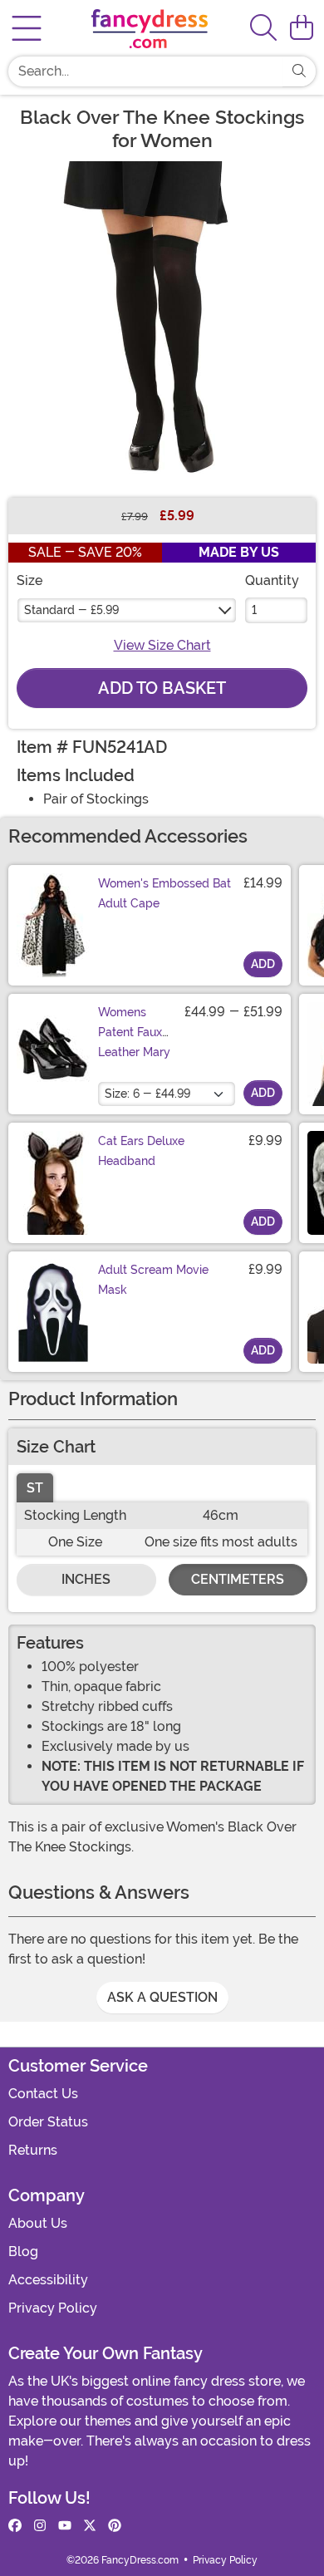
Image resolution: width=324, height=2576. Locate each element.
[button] (302, 28)
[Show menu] (27, 28)
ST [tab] (35, 1488)
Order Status (48, 2122)
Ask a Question (162, 1997)
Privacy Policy (53, 2308)
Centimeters (238, 1579)
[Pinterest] (115, 2526)
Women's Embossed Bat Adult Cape (164, 893)
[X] (90, 2526)
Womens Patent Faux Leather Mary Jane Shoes (134, 1042)
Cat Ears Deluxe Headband (141, 1151)
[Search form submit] (299, 71)
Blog (23, 2252)
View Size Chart (162, 645)
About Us (38, 2223)
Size (29, 580)
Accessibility (48, 2280)
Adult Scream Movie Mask (153, 1280)
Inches (86, 1579)
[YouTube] (65, 2526)
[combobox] (145, 71)
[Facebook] (15, 2526)
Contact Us (43, 2094)
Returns (33, 2150)
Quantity (272, 580)
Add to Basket (162, 688)
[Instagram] (40, 2526)
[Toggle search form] (263, 29)
